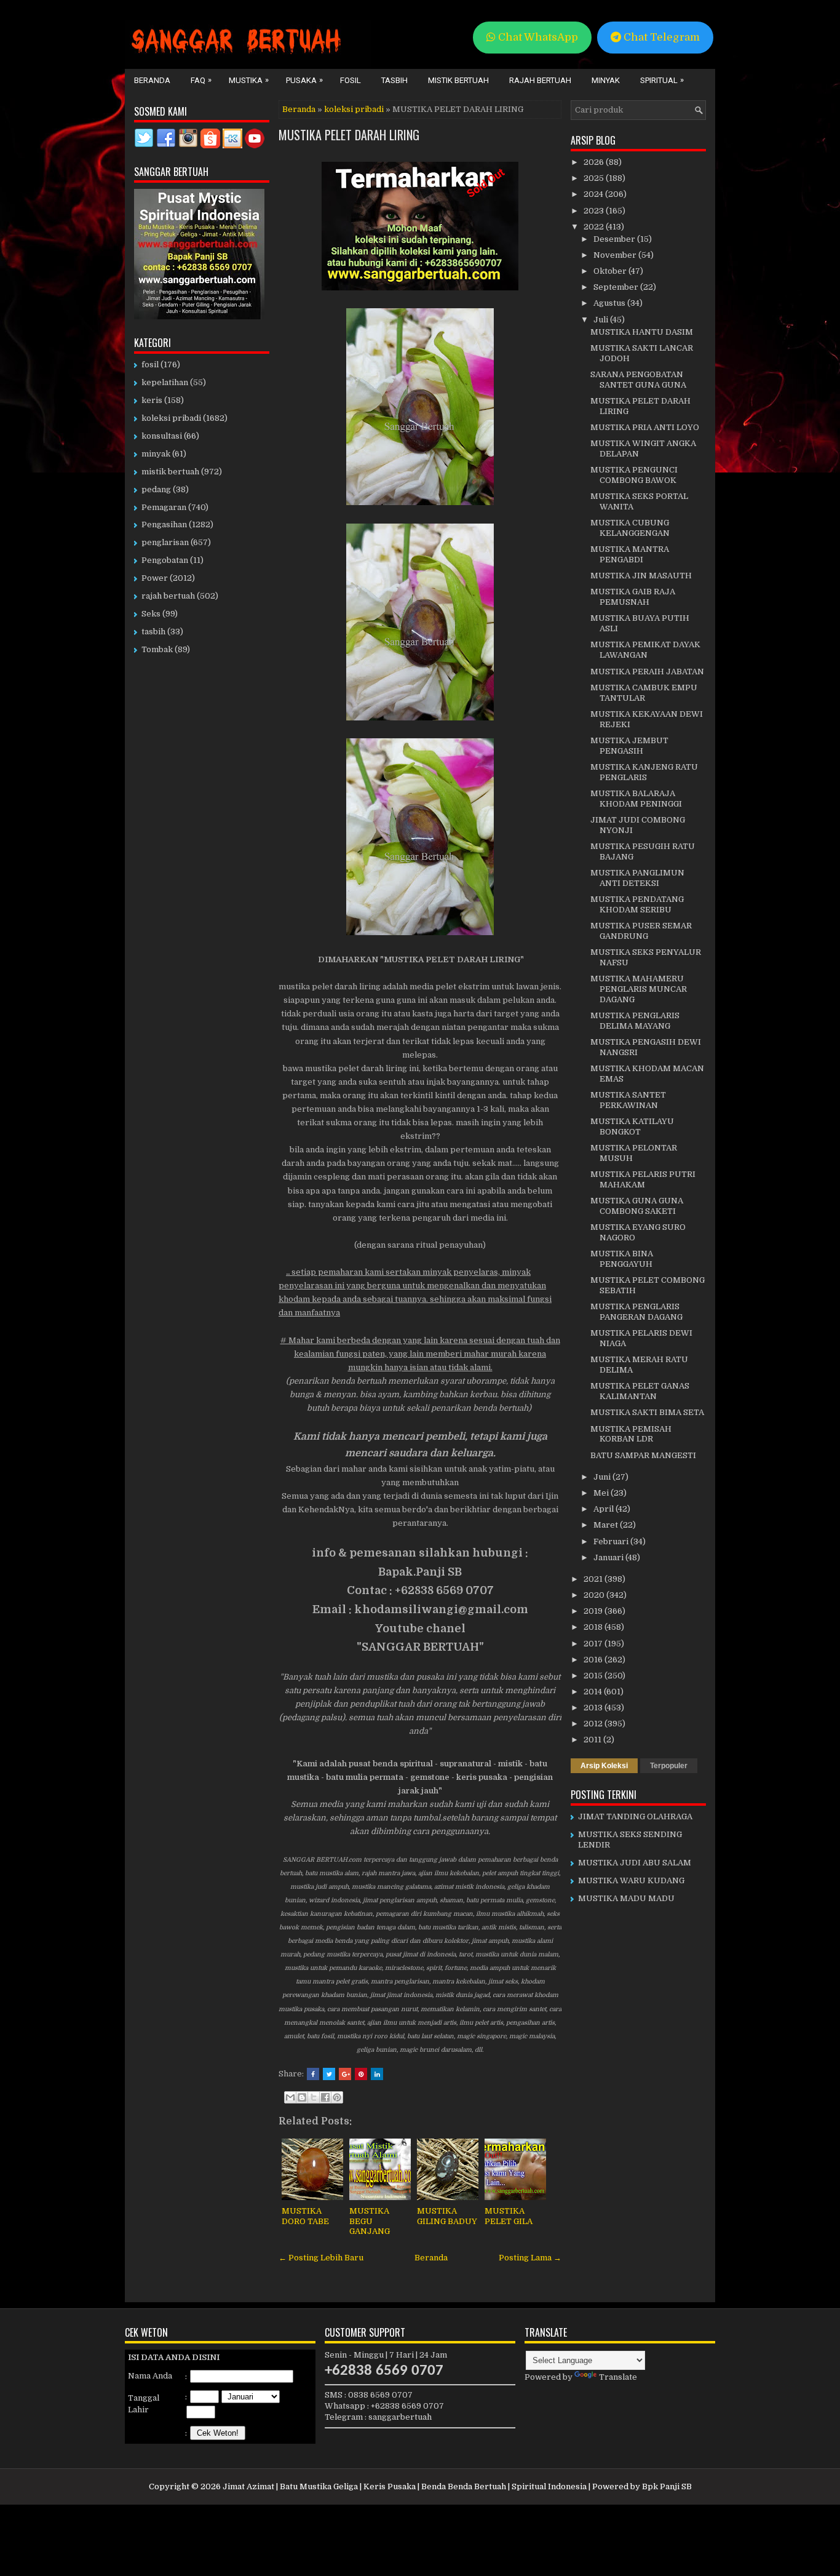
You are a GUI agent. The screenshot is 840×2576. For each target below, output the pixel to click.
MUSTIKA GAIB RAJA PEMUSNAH (633, 597)
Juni (603, 1477)
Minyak (606, 80)
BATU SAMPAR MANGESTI (643, 1455)
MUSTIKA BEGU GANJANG (370, 2221)
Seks (151, 614)
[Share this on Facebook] (313, 2074)
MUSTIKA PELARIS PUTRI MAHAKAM (643, 1179)
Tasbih (394, 80)
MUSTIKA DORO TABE (305, 2216)
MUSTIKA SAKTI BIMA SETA (647, 1412)
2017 (594, 1644)
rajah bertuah (168, 596)
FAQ (201, 80)
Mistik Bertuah (458, 80)
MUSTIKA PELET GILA (509, 2216)
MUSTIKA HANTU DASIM (642, 332)
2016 (594, 1660)
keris (152, 400)
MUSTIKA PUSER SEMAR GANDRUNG (641, 931)
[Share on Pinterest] (361, 2074)
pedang (156, 489)
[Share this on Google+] (345, 2074)
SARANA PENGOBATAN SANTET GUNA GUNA (638, 380)
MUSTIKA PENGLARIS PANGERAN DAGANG (636, 1312)
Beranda (152, 80)
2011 (593, 1740)
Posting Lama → (530, 2258)
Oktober (611, 271)
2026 (595, 162)
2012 (594, 1724)
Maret (607, 1525)
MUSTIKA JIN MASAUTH (641, 576)
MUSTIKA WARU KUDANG (631, 1880)
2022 (595, 227)
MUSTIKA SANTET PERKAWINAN (628, 1100)
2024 (594, 194)
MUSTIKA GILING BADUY (447, 2216)
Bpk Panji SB (667, 2486)
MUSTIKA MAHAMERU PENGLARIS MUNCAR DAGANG (639, 989)
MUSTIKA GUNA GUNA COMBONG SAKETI (637, 1206)
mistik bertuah (170, 472)
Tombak (157, 649)
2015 (594, 1676)
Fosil (351, 80)
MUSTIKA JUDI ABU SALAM (635, 1863)
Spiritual (662, 80)
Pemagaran (164, 507)
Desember (615, 239)
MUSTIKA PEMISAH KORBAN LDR (631, 1434)
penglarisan (165, 542)
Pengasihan (164, 524)
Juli (602, 320)
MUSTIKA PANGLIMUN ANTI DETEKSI (637, 878)
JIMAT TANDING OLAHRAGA (635, 1816)
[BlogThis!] (302, 2097)
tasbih (153, 632)
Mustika (249, 80)
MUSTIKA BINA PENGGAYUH (622, 1259)
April (604, 1509)
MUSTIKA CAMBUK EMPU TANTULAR (644, 693)
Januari (609, 1557)
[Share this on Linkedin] (377, 2074)
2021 (594, 1579)
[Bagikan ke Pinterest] (337, 2097)
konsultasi (162, 436)
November (616, 255)
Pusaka (304, 80)
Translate (618, 2377)
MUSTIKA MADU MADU (626, 1898)
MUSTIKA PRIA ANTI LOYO (645, 427)
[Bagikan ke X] (314, 2097)
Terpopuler (669, 1766)
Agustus (610, 303)
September (617, 287)
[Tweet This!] (329, 2074)
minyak (156, 454)
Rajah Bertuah (540, 80)
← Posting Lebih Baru (321, 2258)
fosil (150, 365)
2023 (595, 211)
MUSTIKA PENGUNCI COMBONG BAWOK (634, 475)
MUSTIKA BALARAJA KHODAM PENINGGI (636, 799)
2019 (594, 1611)
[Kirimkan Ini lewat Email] (290, 2097)
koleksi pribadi (354, 109)
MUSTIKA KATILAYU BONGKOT (632, 1127)
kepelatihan (165, 382)
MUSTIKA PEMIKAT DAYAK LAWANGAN (645, 650)
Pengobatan (165, 560)
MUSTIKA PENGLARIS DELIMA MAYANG (635, 1021)
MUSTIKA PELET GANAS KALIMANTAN (640, 1391)
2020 (595, 1595)
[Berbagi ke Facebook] (325, 2097)
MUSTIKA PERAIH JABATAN (647, 672)
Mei (602, 1493)
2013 (594, 1708)
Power (155, 578)
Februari (612, 1541)
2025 (595, 178)
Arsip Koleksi (604, 1766)
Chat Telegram (660, 37)
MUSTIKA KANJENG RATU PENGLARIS (644, 772)
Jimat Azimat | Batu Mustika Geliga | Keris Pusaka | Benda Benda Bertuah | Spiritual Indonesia (405, 2486)
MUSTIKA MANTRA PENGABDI (630, 554)
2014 (594, 1692)
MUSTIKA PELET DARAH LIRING (349, 135)
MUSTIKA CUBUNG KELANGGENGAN (630, 528)
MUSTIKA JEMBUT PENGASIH (629, 746)
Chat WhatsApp (537, 37)
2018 (594, 1627)
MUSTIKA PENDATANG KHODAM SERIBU (637, 904)
